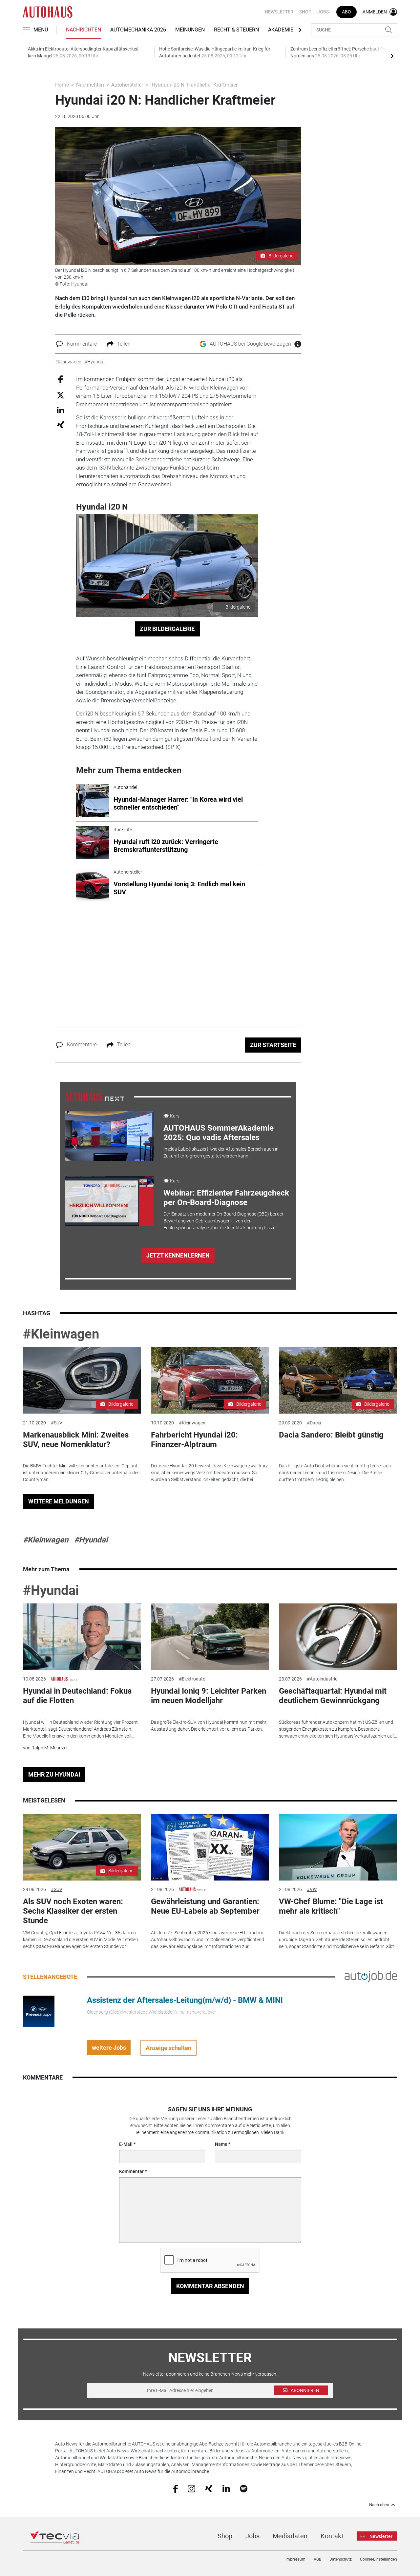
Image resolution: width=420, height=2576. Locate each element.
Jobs (323, 12)
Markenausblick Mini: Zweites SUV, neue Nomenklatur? (76, 1440)
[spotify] (244, 2488)
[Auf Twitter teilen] (61, 395)
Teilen (124, 344)
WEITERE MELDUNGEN (59, 1501)
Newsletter (279, 12)
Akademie (281, 30)
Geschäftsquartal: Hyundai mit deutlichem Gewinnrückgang (333, 1696)
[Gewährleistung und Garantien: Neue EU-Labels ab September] (210, 1847)
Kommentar (131, 2171)
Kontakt (332, 2536)
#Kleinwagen (61, 1334)
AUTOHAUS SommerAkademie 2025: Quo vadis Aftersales (219, 1133)
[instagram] (191, 2488)
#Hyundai (91, 1540)
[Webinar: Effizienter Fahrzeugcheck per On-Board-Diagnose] (109, 1201)
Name (221, 2144)
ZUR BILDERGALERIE (167, 629)
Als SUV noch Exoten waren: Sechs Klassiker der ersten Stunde (73, 1911)
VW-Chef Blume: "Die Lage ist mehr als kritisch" (331, 1906)
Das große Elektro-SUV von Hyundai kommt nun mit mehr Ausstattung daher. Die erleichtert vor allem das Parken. (209, 1726)
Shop (305, 12)
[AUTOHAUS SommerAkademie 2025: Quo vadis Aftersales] (109, 1136)
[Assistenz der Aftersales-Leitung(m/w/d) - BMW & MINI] (39, 2011)
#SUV (57, 1423)
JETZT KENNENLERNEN (178, 1255)
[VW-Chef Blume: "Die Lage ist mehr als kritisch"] (338, 1847)
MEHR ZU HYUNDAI (54, 1774)
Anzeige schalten (168, 2048)
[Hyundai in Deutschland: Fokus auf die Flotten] (82, 1637)
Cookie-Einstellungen (378, 2559)
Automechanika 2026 (138, 30)
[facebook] (175, 2488)
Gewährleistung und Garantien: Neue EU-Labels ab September (205, 1906)
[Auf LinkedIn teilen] (61, 410)
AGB (317, 2559)
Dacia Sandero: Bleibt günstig (331, 1435)
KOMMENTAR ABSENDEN (210, 2286)
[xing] (209, 2488)
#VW (312, 1889)
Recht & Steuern (236, 30)
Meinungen (190, 30)
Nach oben (379, 2505)
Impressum (295, 2559)
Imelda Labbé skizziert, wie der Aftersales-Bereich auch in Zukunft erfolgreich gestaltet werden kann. (221, 1152)
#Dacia (314, 1423)
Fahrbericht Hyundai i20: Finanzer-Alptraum (194, 1440)
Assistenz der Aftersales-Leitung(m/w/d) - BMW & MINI (185, 2000)
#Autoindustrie (322, 1679)
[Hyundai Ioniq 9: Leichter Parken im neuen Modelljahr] (210, 1637)
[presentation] (392, 56)
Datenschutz (341, 2559)
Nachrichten (84, 30)
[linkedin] (226, 2488)
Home (62, 85)
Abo (346, 12)
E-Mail (126, 2144)
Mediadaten (290, 2536)
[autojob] (371, 1976)
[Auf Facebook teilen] (61, 379)
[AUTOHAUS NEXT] (94, 1096)
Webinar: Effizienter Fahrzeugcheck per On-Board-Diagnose (226, 1198)
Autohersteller (127, 85)
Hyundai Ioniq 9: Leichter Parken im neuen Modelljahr (209, 1696)
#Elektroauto (192, 1679)
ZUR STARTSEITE (273, 1045)
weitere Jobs (109, 2048)
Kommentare (82, 344)
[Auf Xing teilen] (61, 424)
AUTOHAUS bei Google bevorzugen (250, 344)
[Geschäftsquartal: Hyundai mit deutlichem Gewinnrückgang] (338, 1637)
